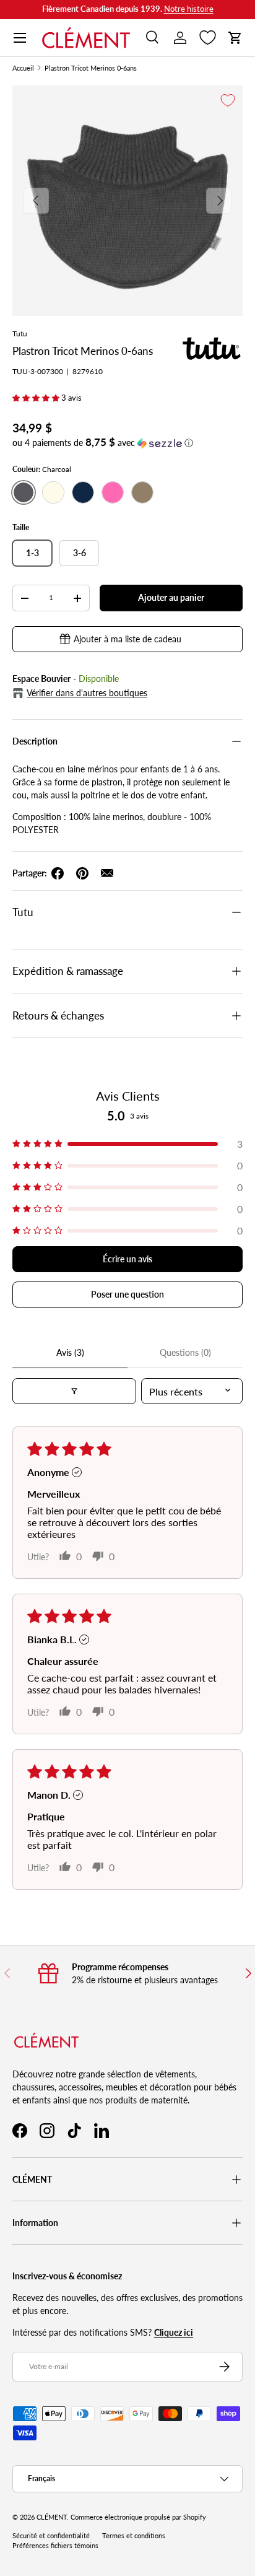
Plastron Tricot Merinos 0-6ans (91, 68)
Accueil (23, 68)
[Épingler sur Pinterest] (82, 873)
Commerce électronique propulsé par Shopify (138, 2517)
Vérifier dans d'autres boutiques (87, 693)
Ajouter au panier (171, 597)
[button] (235, 38)
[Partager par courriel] (107, 873)
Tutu (20, 334)
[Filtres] (74, 1391)
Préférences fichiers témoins (55, 2546)
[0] (208, 38)
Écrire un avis (127, 1259)
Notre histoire (189, 9)
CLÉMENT (52, 2517)
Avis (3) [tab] (70, 1352)
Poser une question (127, 1294)
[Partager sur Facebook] (58, 873)
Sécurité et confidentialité (51, 2536)
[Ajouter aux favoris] (228, 100)
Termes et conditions (134, 2536)
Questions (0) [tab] (185, 1352)
